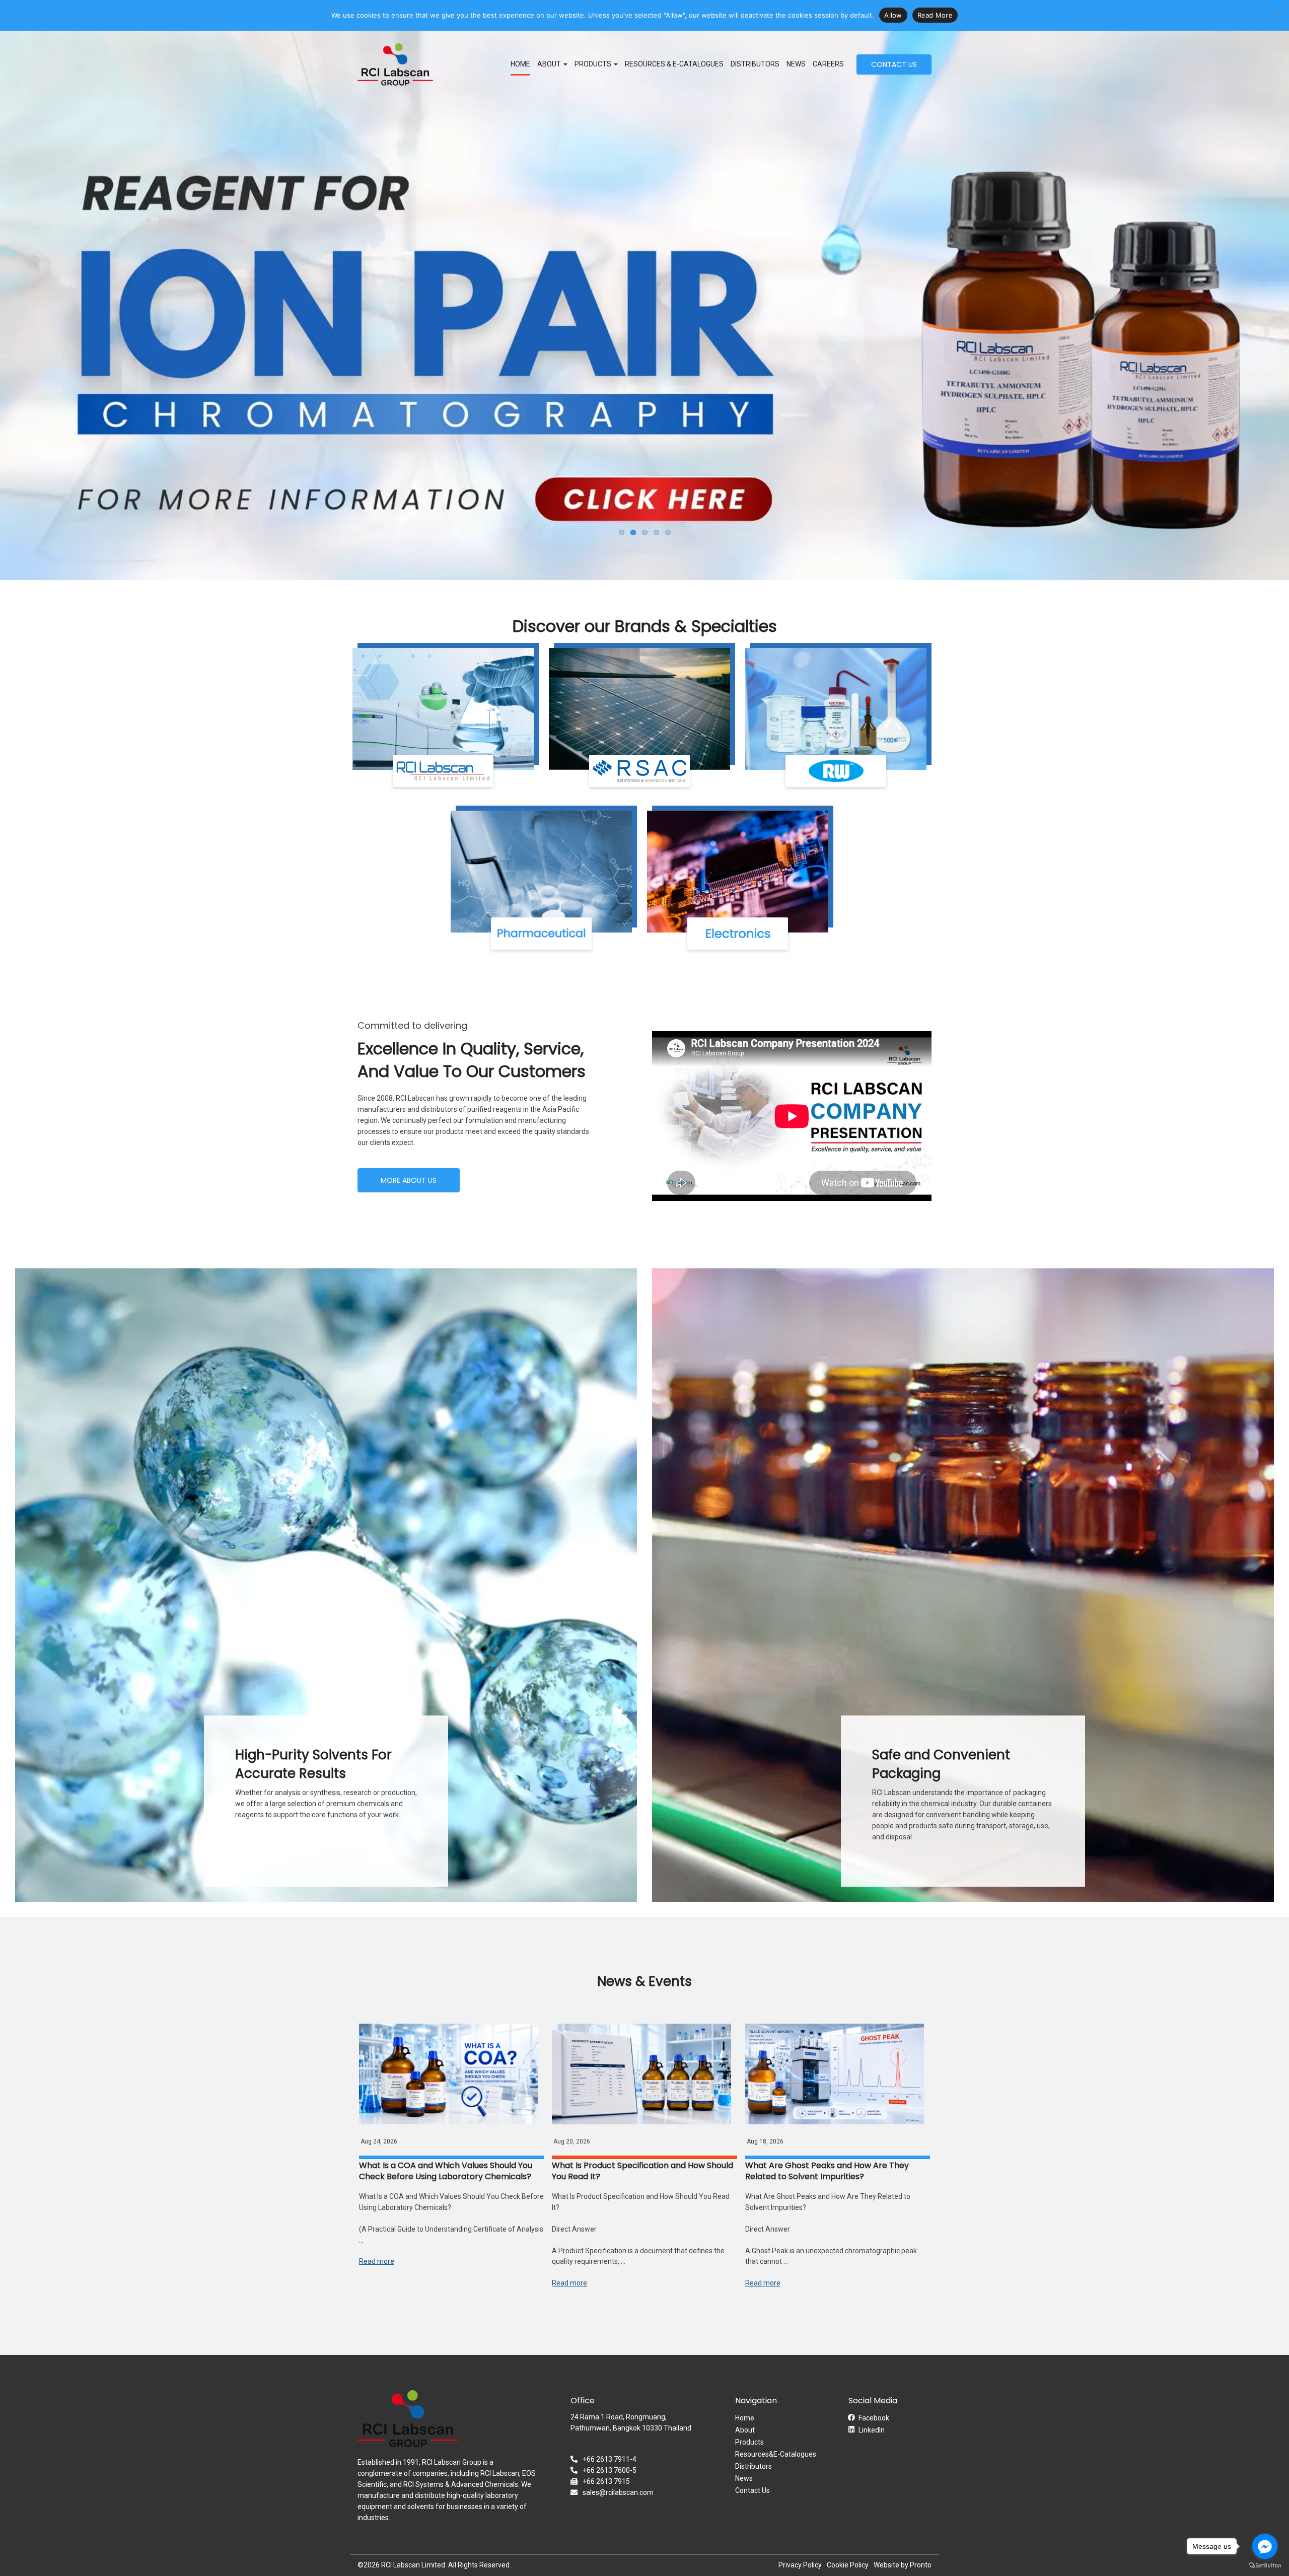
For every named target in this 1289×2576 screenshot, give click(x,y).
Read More (935, 15)
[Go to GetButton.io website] (1265, 2566)
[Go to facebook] (1265, 2546)
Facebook (874, 2418)
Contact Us (753, 2490)
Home (520, 64)
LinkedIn (872, 2430)
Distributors (755, 64)
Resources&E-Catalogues (776, 2454)
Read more (377, 2261)
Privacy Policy (800, 2565)
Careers (828, 64)
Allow (893, 15)
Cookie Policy (848, 2565)
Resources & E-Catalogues (674, 64)
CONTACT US (894, 64)
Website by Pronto (903, 2565)
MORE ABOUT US (409, 1180)
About (745, 2430)
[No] (1276, 15)
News (796, 64)
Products (594, 64)
